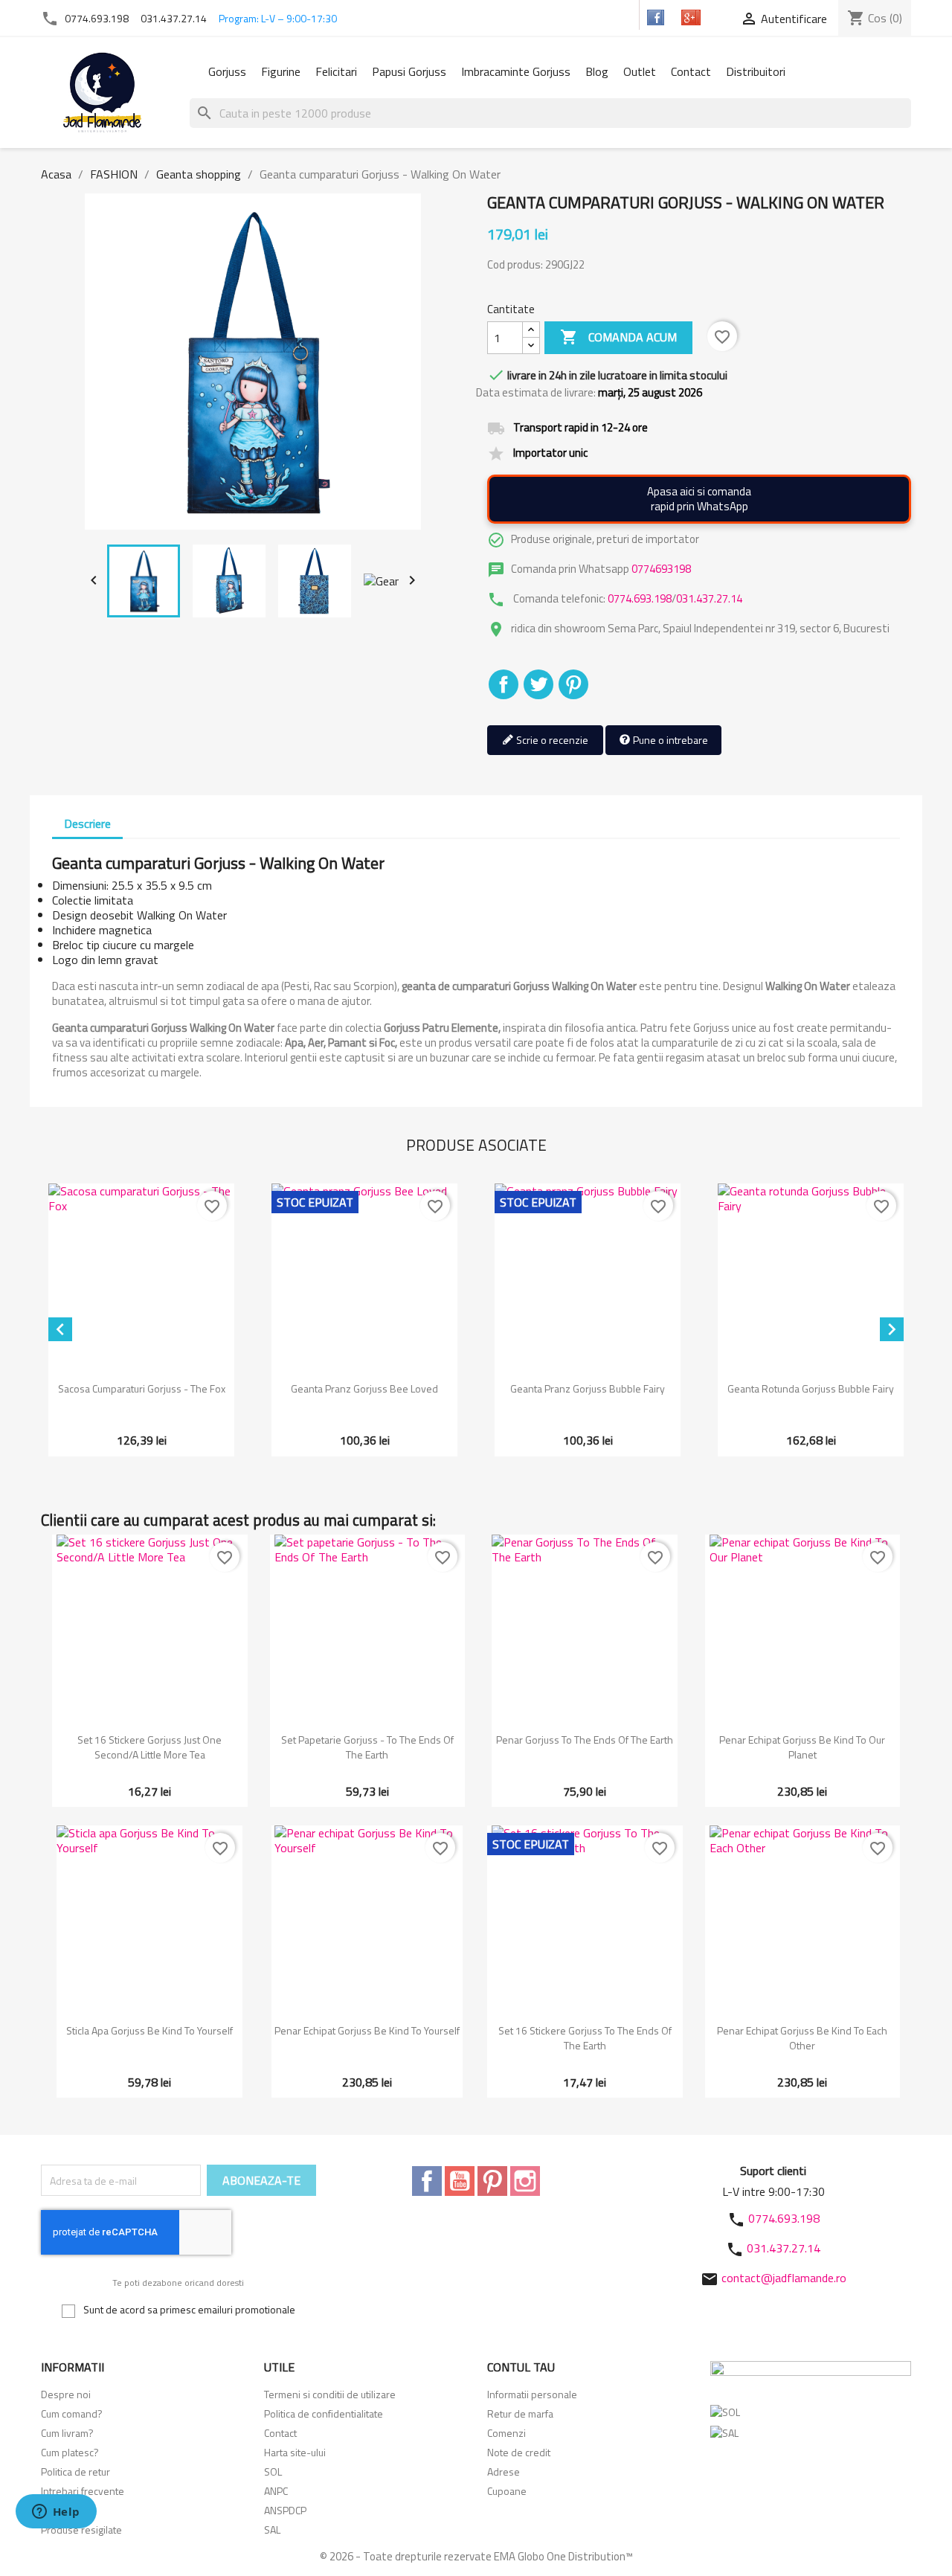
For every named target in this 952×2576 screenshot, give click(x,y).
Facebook (427, 2181)
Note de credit (519, 2452)
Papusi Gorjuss (409, 71)
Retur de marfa (520, 2413)
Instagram (525, 2181)
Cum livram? (67, 2433)
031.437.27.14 (174, 18)
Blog (597, 71)
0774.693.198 (97, 18)
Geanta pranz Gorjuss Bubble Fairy (588, 1388)
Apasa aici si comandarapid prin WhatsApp (699, 499)
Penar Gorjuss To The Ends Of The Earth (585, 1740)
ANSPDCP (285, 2510)
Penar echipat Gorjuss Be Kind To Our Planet (802, 1747)
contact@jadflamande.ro (784, 2278)
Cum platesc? (70, 2452)
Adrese (504, 2471)
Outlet (640, 71)
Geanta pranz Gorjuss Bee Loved (364, 1388)
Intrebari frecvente (83, 2491)
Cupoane (507, 2491)
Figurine (281, 71)
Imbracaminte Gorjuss (516, 71)
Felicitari (336, 71)
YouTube (460, 2181)
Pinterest (573, 684)
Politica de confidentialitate (324, 2413)
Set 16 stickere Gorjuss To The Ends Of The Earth (585, 2038)
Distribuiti (504, 684)
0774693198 (661, 569)
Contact (691, 71)
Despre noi (66, 2394)
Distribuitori (756, 71)
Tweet (538, 684)
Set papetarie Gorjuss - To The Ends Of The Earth (367, 1747)
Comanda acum (618, 337)
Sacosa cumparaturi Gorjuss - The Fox (142, 1388)
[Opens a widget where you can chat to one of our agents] (56, 2513)
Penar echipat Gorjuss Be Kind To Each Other (802, 2038)
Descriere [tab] (87, 823)
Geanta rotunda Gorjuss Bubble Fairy (811, 1388)
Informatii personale (532, 2394)
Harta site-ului (295, 2452)
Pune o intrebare (669, 740)
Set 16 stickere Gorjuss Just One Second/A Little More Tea (149, 1747)
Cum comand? (72, 2413)
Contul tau (521, 2367)
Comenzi (506, 2433)
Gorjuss (227, 71)
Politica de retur (75, 2471)
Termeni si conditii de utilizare (330, 2394)
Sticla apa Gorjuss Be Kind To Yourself (149, 2030)
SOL (273, 2471)
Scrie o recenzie (551, 740)
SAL (272, 2530)
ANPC (276, 2491)
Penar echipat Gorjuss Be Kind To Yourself (367, 2030)
